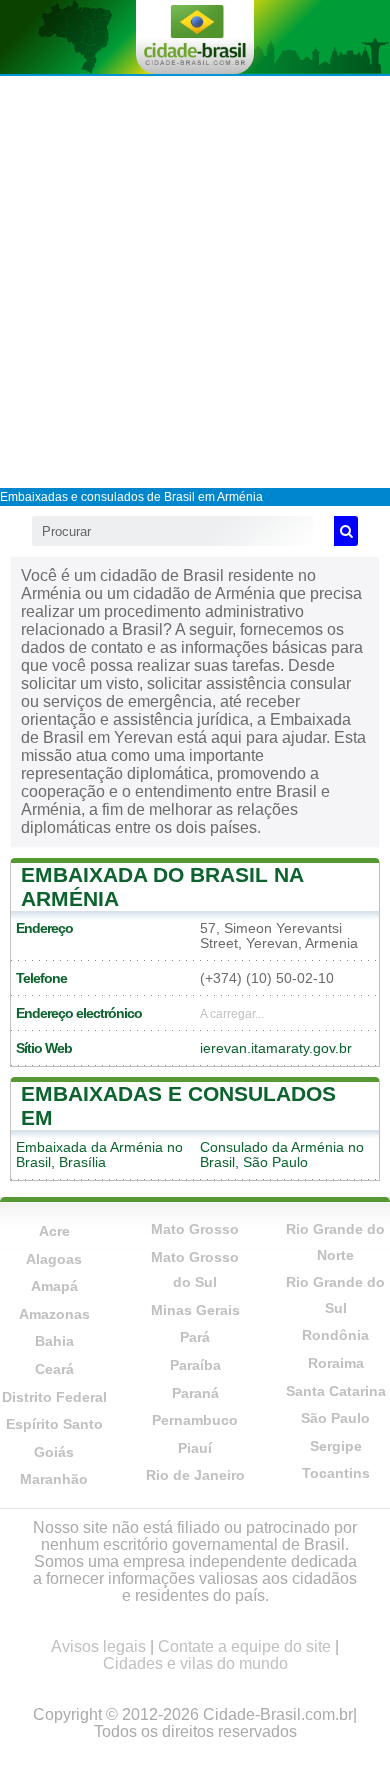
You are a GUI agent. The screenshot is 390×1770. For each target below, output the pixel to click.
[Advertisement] (195, 281)
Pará (195, 1337)
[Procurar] (346, 531)
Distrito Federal (54, 1397)
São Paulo (335, 1418)
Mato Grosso (195, 1229)
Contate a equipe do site (244, 1646)
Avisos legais (98, 1646)
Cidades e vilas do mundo (195, 1663)
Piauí (195, 1448)
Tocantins (336, 1473)
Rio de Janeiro (195, 1475)
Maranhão (54, 1479)
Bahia (54, 1341)
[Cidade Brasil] (195, 37)
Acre (54, 1231)
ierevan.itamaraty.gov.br (276, 1048)
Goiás (54, 1452)
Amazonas (54, 1314)
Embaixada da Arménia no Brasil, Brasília (99, 1155)
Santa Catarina (336, 1391)
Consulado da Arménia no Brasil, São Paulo (282, 1155)
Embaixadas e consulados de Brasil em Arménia (131, 497)
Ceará (54, 1369)
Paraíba (195, 1365)
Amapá (54, 1286)
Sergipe (336, 1446)
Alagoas (54, 1259)
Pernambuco (195, 1420)
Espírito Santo (54, 1424)
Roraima (336, 1363)
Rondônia (335, 1335)
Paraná (195, 1393)
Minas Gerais (195, 1310)
